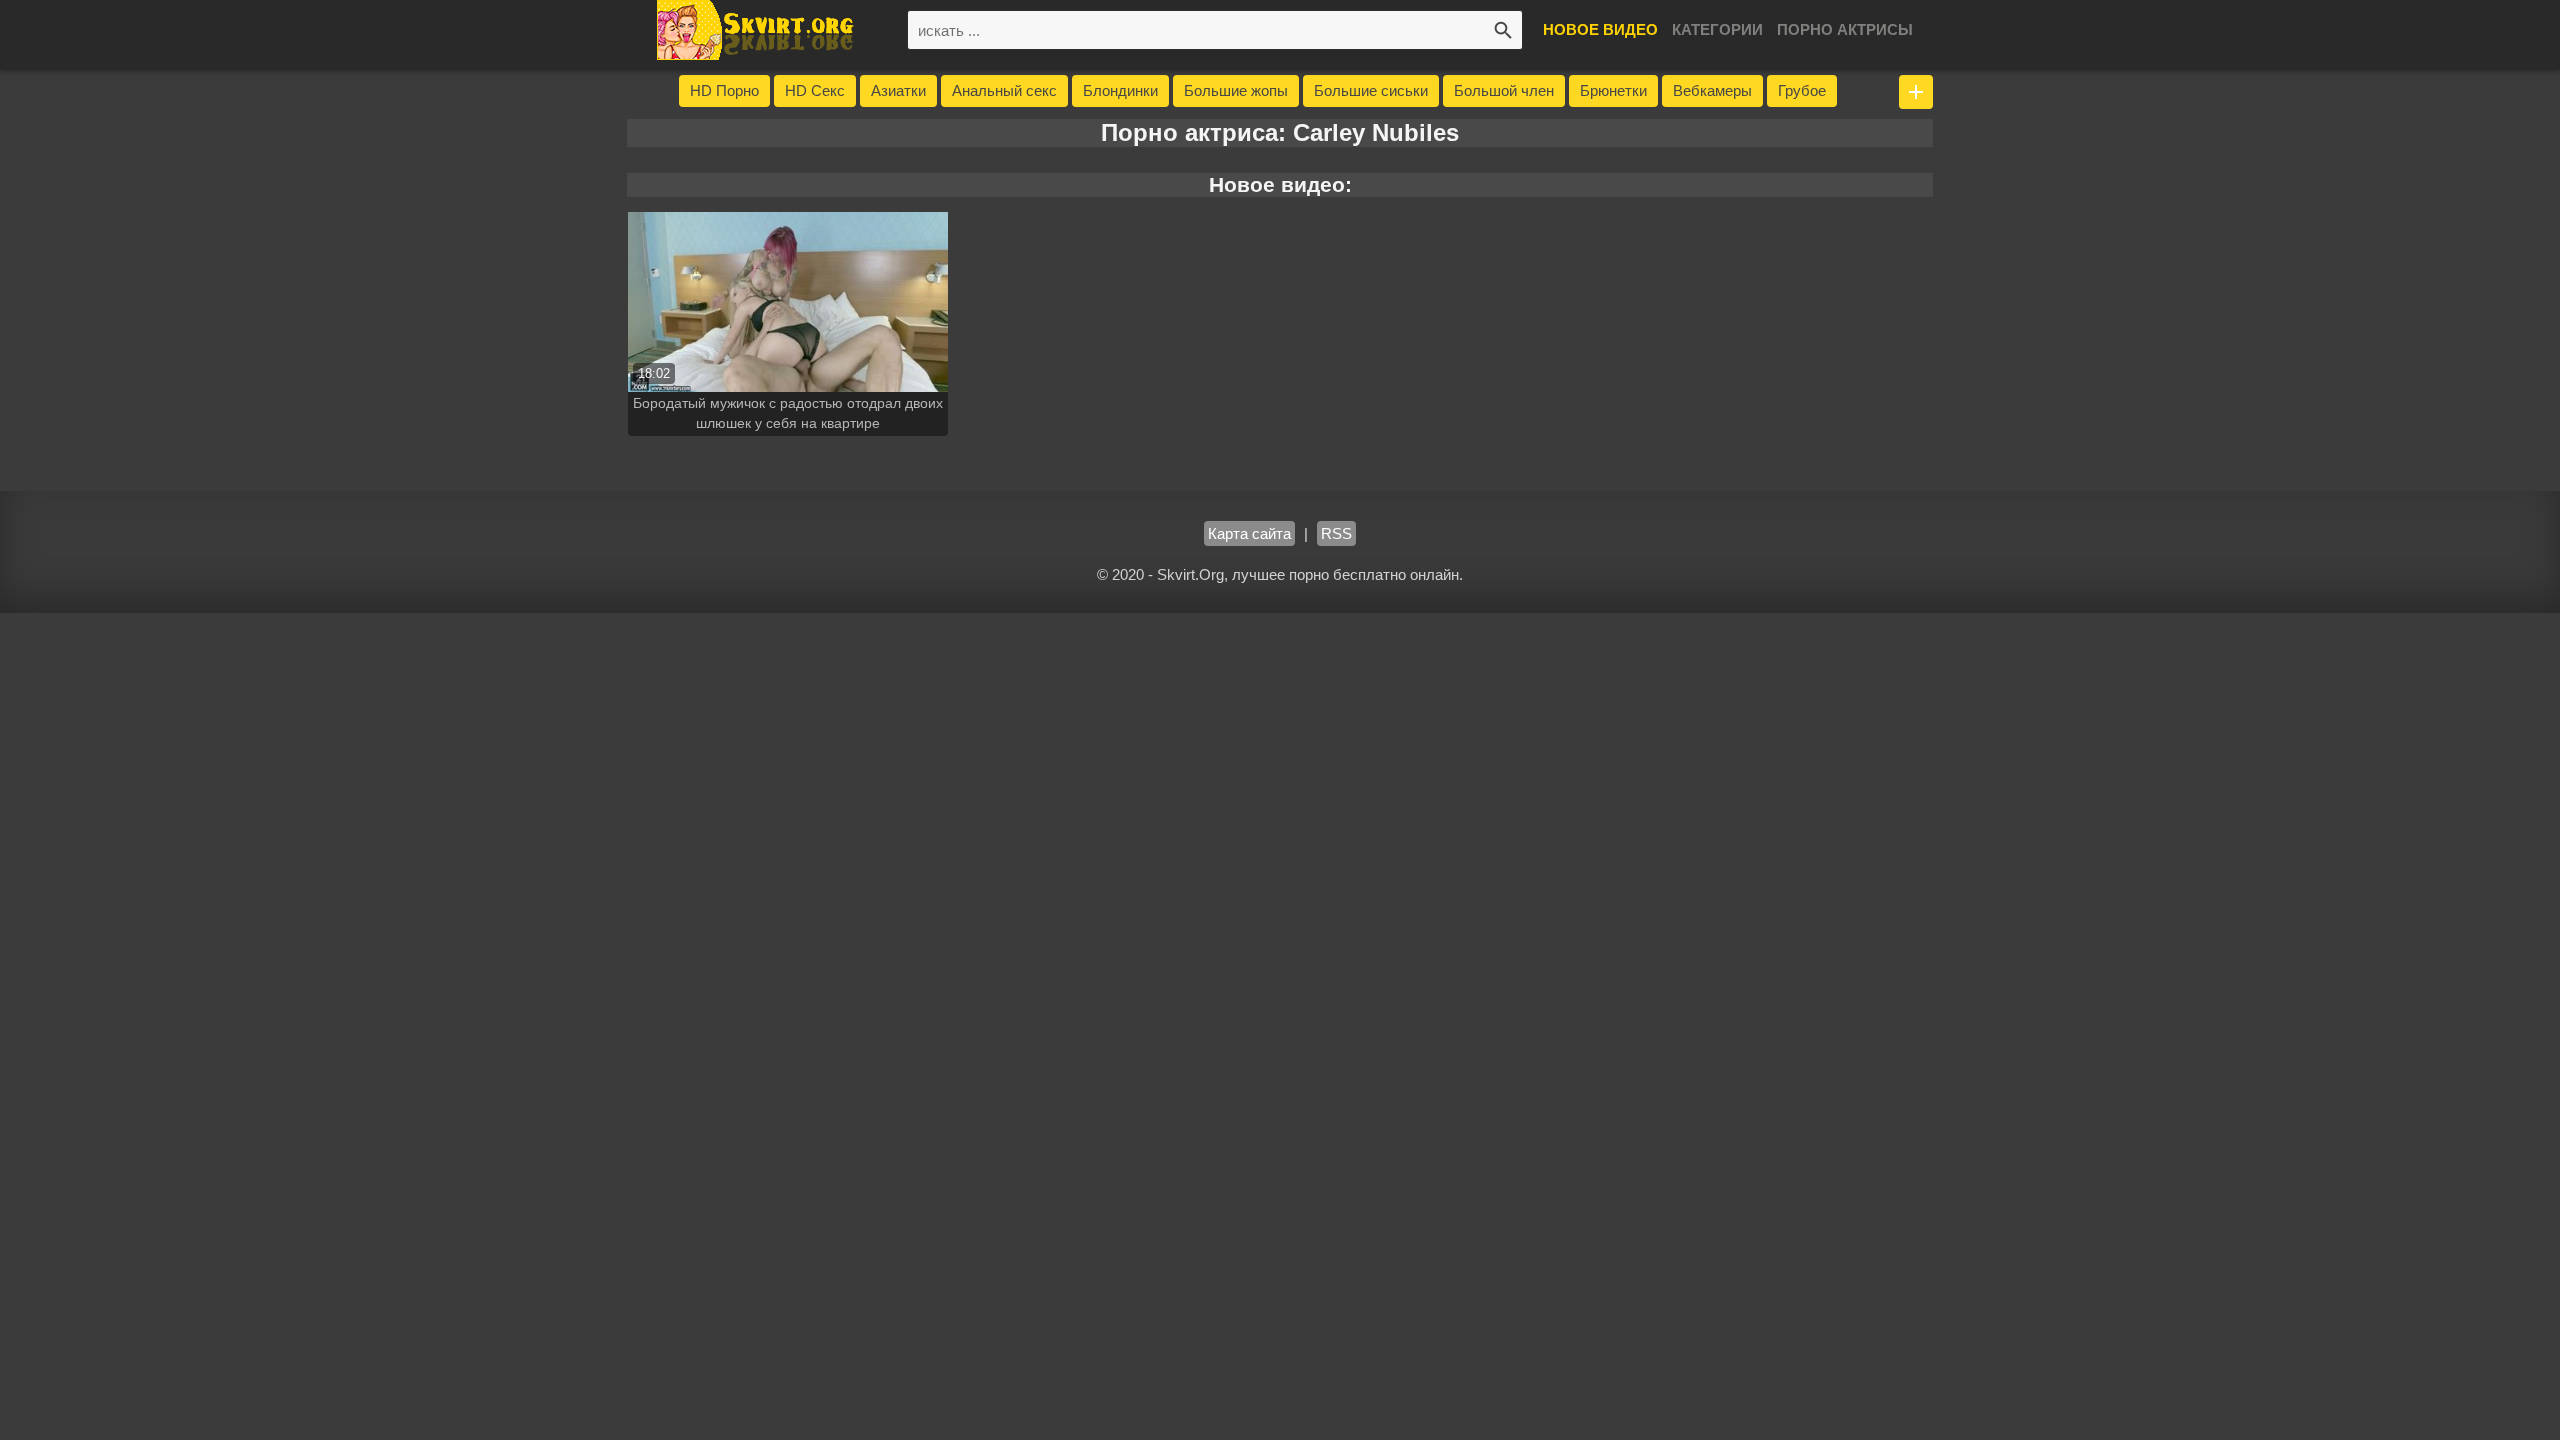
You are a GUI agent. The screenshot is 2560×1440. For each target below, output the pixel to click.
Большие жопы (1236, 90)
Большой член (1504, 90)
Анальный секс (1004, 90)
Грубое (1802, 90)
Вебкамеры (1712, 90)
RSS (1336, 533)
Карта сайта (1249, 533)
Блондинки (1120, 90)
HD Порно (724, 90)
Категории (1717, 29)
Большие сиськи (1371, 90)
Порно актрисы (1845, 29)
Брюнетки (1613, 90)
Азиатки (898, 90)
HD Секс (815, 90)
